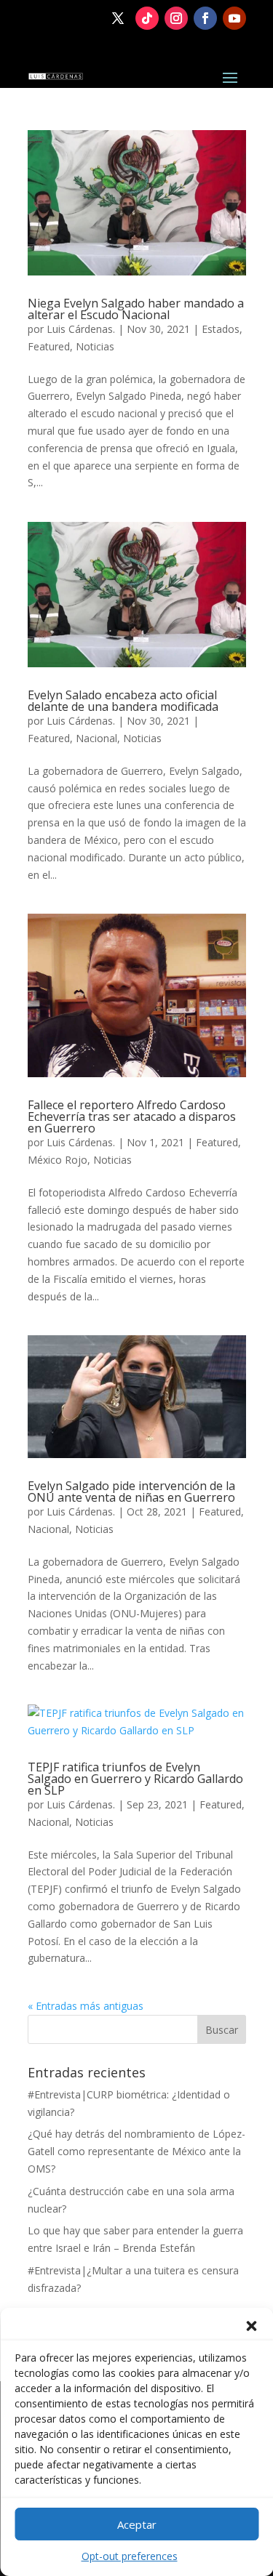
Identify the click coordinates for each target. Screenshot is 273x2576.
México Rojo (58, 1160)
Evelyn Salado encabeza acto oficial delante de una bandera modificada (123, 701)
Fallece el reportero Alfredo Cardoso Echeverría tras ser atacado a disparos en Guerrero (132, 1116)
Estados (221, 329)
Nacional (96, 738)
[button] (251, 2326)
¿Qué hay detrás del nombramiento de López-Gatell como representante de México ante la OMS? (136, 2151)
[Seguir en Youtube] (234, 18)
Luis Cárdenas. (81, 329)
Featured (49, 346)
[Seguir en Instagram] (176, 18)
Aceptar (137, 2524)
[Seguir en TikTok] (147, 18)
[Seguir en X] (118, 18)
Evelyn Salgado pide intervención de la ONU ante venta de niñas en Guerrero (131, 1492)
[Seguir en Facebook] (205, 18)
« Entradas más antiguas (86, 2006)
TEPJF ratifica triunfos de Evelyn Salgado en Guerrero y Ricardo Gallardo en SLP (135, 1779)
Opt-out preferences (130, 2556)
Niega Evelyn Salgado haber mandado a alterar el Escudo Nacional (136, 309)
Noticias (95, 346)
